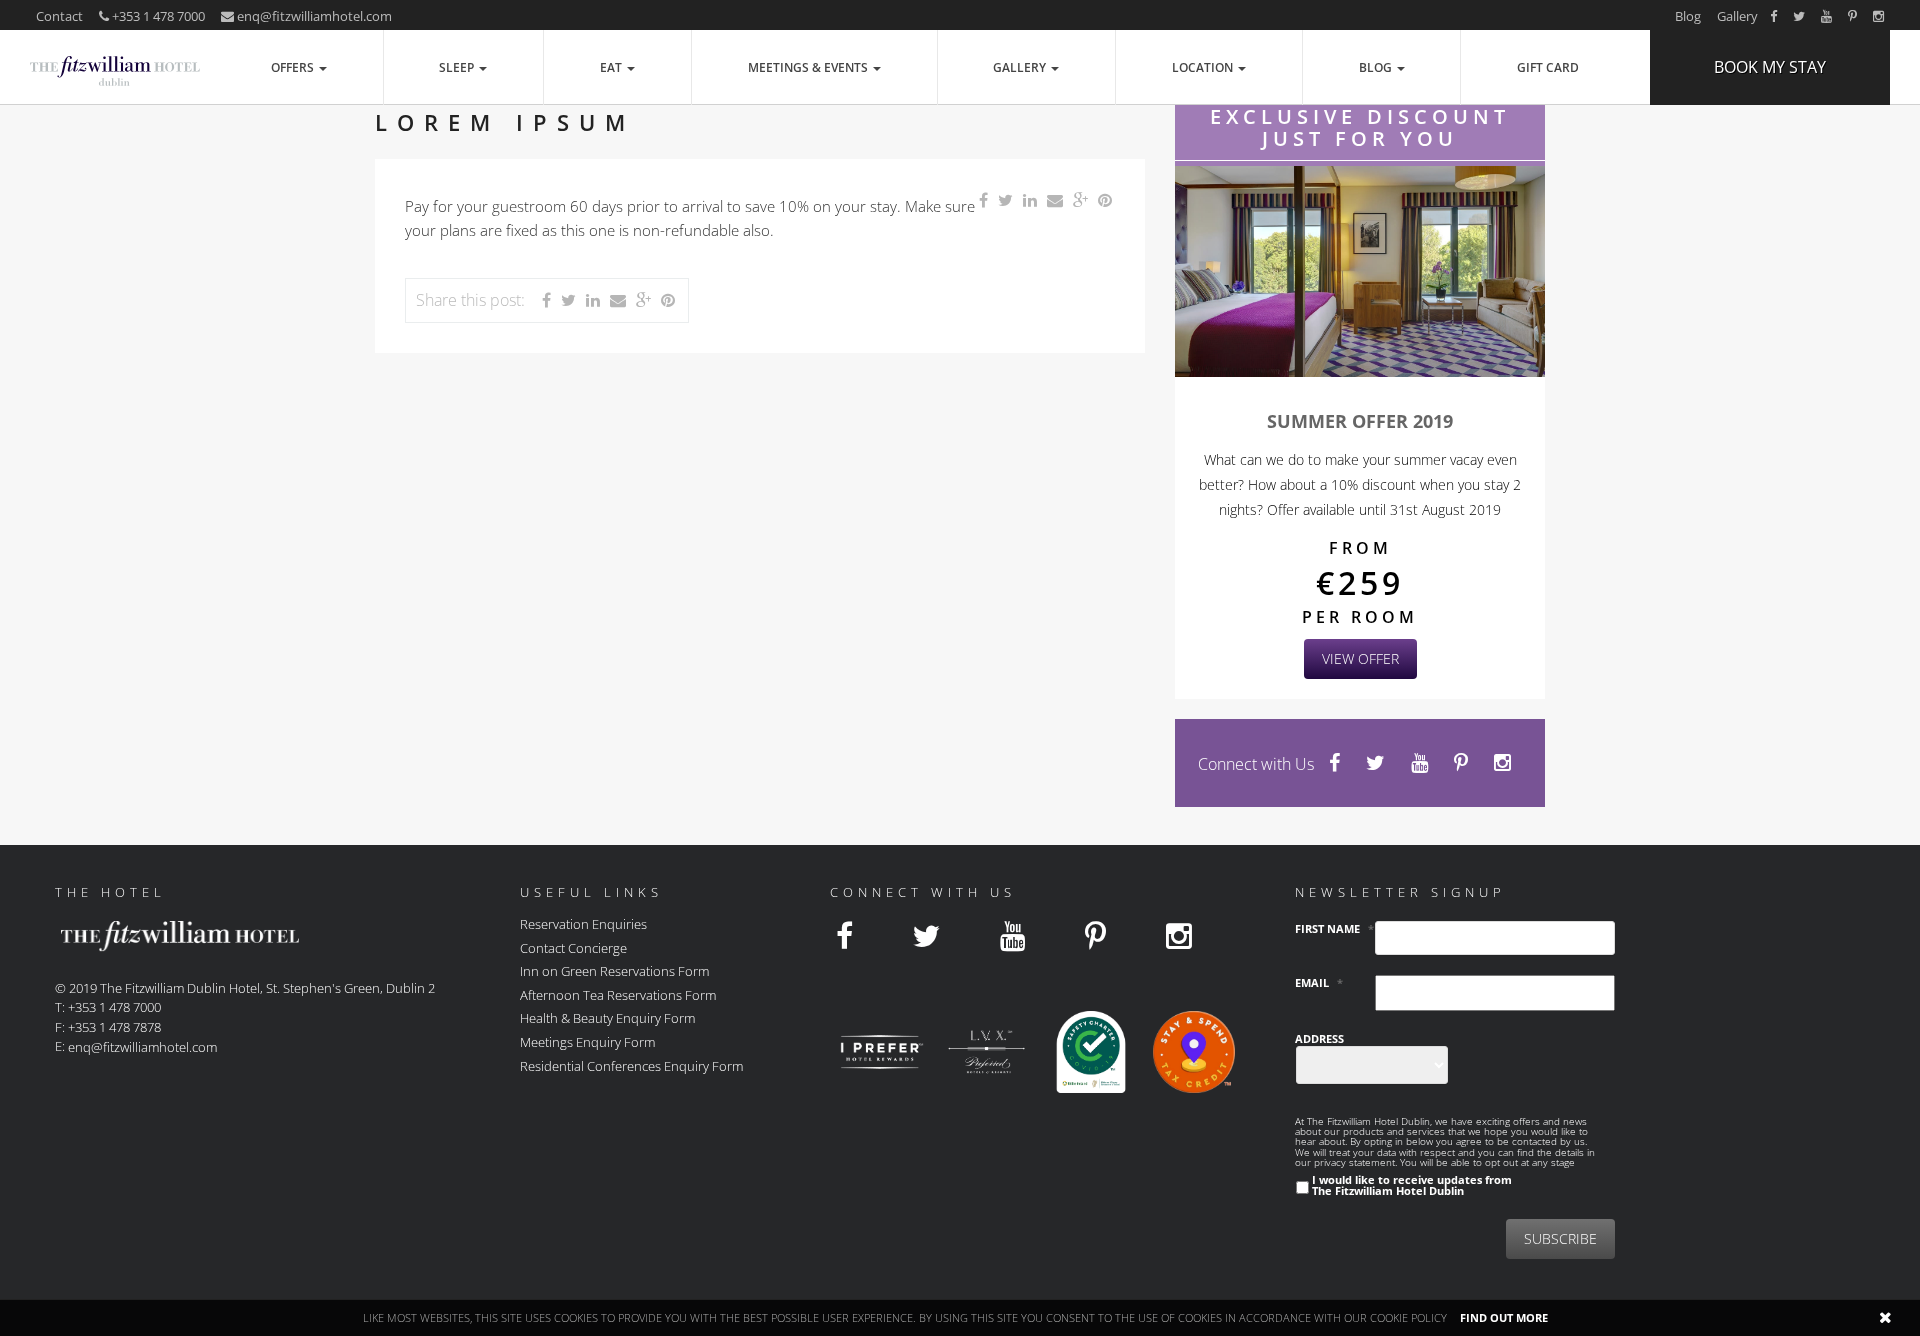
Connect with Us (1256, 764)
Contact (59, 16)
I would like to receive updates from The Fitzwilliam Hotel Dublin (1412, 1185)
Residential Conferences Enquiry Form (631, 1065)
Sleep (458, 67)
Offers (294, 67)
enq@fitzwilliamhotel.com (314, 16)
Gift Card (1548, 67)
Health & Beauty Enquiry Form (607, 1018)
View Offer (1360, 658)
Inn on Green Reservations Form (614, 971)
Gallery (1737, 16)
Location (1204, 67)
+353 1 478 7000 (157, 16)
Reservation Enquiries (583, 924)
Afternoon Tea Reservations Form (618, 994)
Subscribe (1560, 1238)
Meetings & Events (809, 67)
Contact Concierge (573, 947)
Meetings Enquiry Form (587, 1042)
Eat (612, 67)
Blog (1688, 16)
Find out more (1504, 1317)
